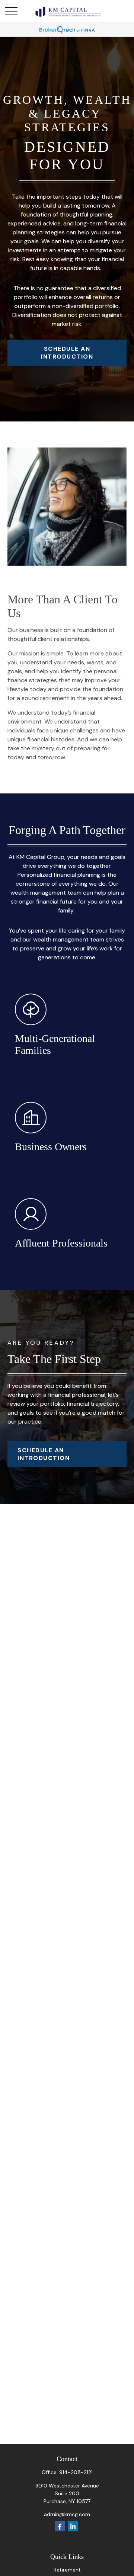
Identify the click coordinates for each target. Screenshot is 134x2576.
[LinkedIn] (73, 2526)
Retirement (67, 2570)
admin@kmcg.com (67, 2514)
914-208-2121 (76, 2472)
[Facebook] (60, 2526)
